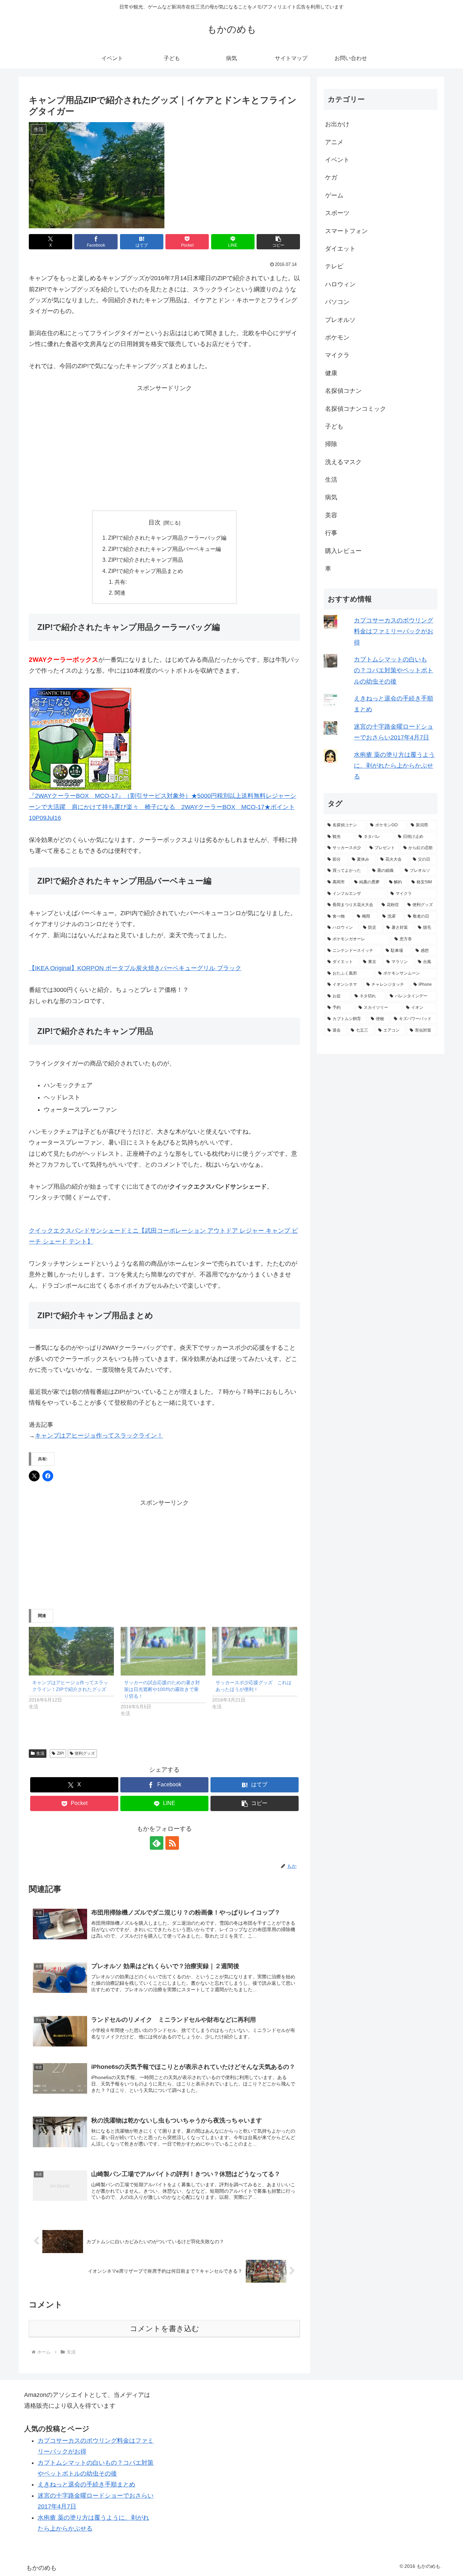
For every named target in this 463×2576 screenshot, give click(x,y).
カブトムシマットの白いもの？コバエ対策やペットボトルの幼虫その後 (394, 670)
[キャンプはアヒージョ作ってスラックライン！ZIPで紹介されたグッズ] (71, 1651)
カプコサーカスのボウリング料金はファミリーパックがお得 (394, 631)
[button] (278, 242)
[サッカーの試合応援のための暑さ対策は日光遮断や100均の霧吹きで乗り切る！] (163, 1651)
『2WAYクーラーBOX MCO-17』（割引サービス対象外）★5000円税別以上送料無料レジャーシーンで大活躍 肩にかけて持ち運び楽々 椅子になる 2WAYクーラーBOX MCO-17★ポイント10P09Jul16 (163, 807)
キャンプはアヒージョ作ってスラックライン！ (99, 1436)
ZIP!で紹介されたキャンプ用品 (146, 560)
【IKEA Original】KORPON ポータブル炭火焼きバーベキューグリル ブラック (135, 968)
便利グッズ (85, 1753)
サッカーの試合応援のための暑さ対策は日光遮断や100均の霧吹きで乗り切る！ (162, 1689)
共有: (121, 582)
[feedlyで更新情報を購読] (157, 1843)
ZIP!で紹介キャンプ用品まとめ (146, 571)
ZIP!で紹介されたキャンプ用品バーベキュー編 (165, 549)
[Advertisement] (164, 441)
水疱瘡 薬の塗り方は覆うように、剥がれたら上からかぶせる (394, 766)
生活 (40, 1753)
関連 (120, 593)
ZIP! (61, 1753)
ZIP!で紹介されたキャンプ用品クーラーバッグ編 (167, 538)
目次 (155, 522)
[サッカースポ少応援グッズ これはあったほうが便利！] (255, 1651)
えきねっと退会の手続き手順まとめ (86, 2484)
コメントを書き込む (165, 2329)
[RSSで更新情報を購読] (172, 1843)
